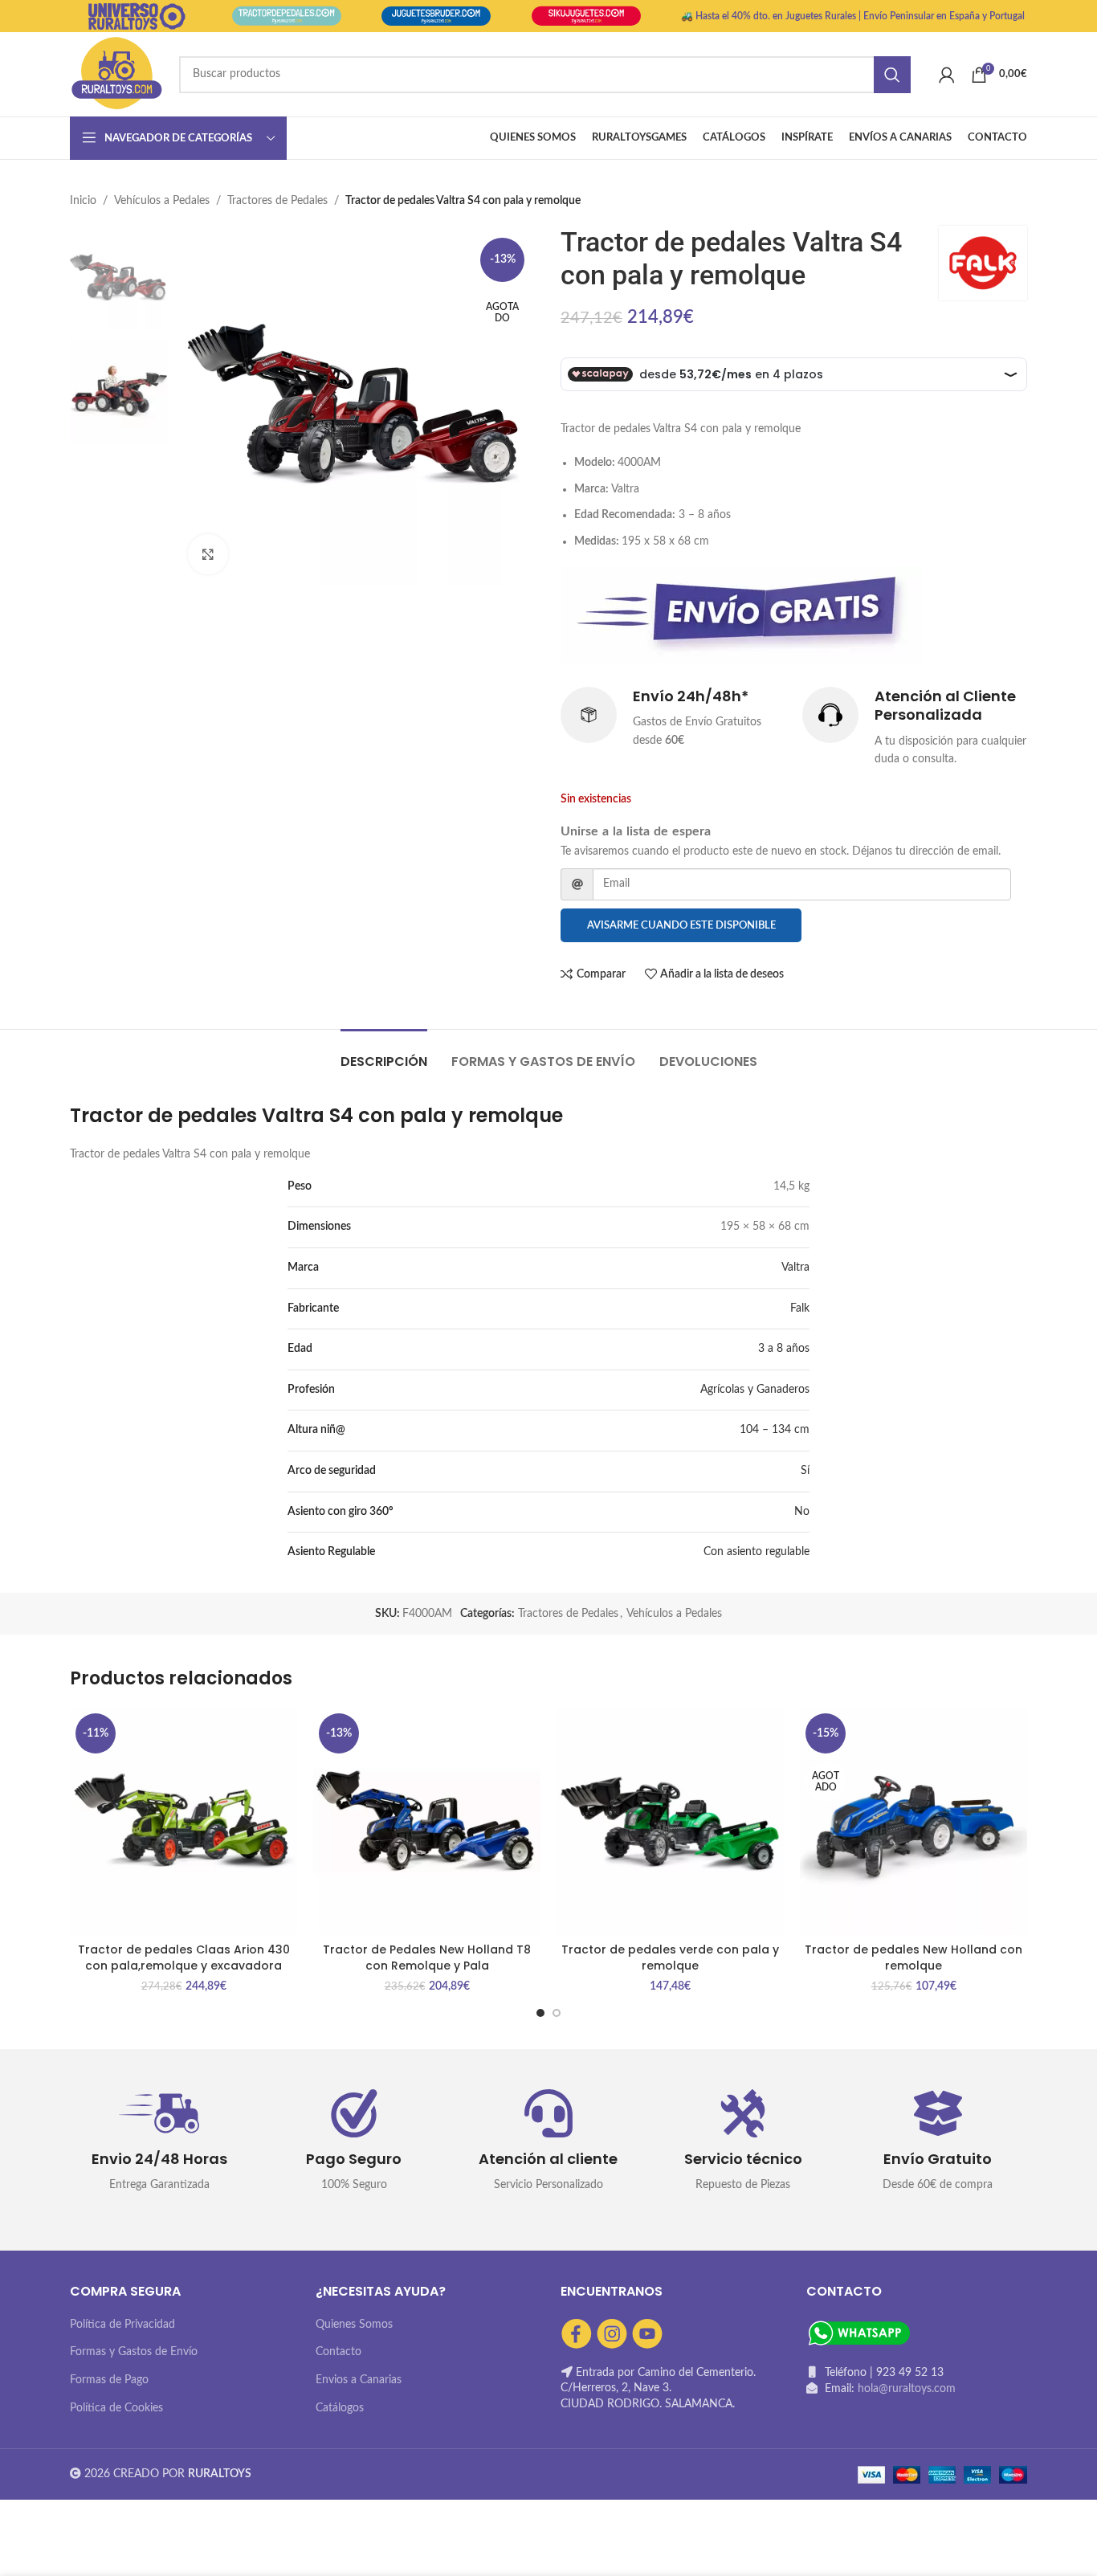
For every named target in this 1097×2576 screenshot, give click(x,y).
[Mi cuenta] (947, 75)
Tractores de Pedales (277, 201)
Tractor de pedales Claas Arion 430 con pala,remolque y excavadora (184, 1958)
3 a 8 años (784, 1349)
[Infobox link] (673, 718)
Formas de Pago (109, 2380)
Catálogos (340, 2408)
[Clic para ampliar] (208, 554)
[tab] (384, 1053)
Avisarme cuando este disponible (681, 926)
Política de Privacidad (122, 2325)
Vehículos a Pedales (162, 201)
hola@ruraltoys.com (907, 2389)
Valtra (795, 1268)
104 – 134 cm (775, 1430)
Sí (805, 1471)
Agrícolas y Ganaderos (755, 1390)
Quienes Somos (354, 2325)
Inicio (83, 201)
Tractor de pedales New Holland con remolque (913, 1958)
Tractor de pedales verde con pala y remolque (670, 1958)
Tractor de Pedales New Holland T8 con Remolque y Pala (427, 1958)
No (802, 1512)
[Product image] (427, 1821)
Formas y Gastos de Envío (134, 2352)
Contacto (338, 2352)
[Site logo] (116, 74)
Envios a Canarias (359, 2380)
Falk (800, 1308)
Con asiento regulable (756, 1552)
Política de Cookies (116, 2408)
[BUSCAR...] (892, 75)
